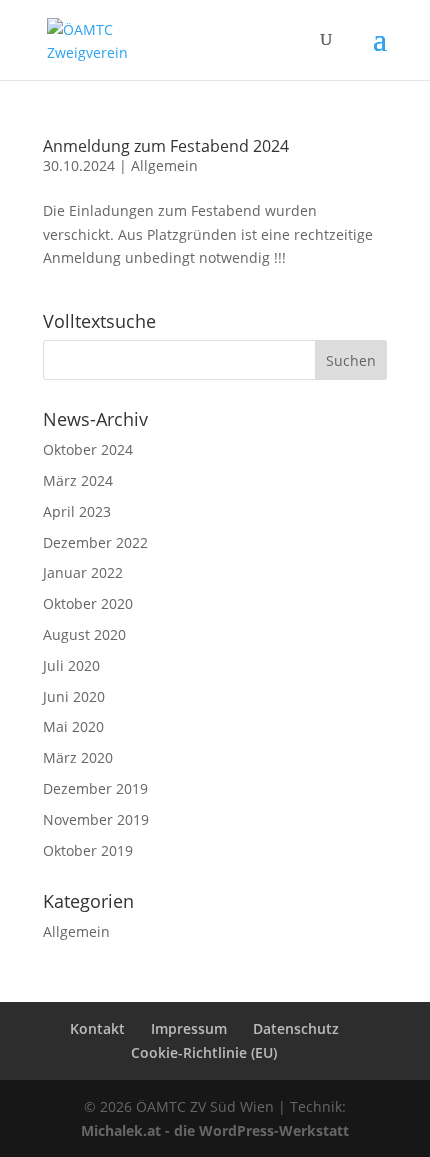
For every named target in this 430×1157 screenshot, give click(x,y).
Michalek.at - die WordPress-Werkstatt (215, 1130)
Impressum (189, 1028)
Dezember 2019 (95, 788)
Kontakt (97, 1028)
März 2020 (78, 757)
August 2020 (84, 634)
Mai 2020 (73, 726)
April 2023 (77, 511)
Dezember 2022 (95, 542)
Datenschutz (296, 1028)
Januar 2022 (83, 572)
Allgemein (164, 165)
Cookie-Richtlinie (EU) (204, 1052)
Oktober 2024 (88, 449)
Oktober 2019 (88, 850)
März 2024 (78, 480)
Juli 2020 (71, 665)
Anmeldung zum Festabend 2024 (166, 146)
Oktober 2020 (88, 603)
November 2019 (96, 819)
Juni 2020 (74, 696)
